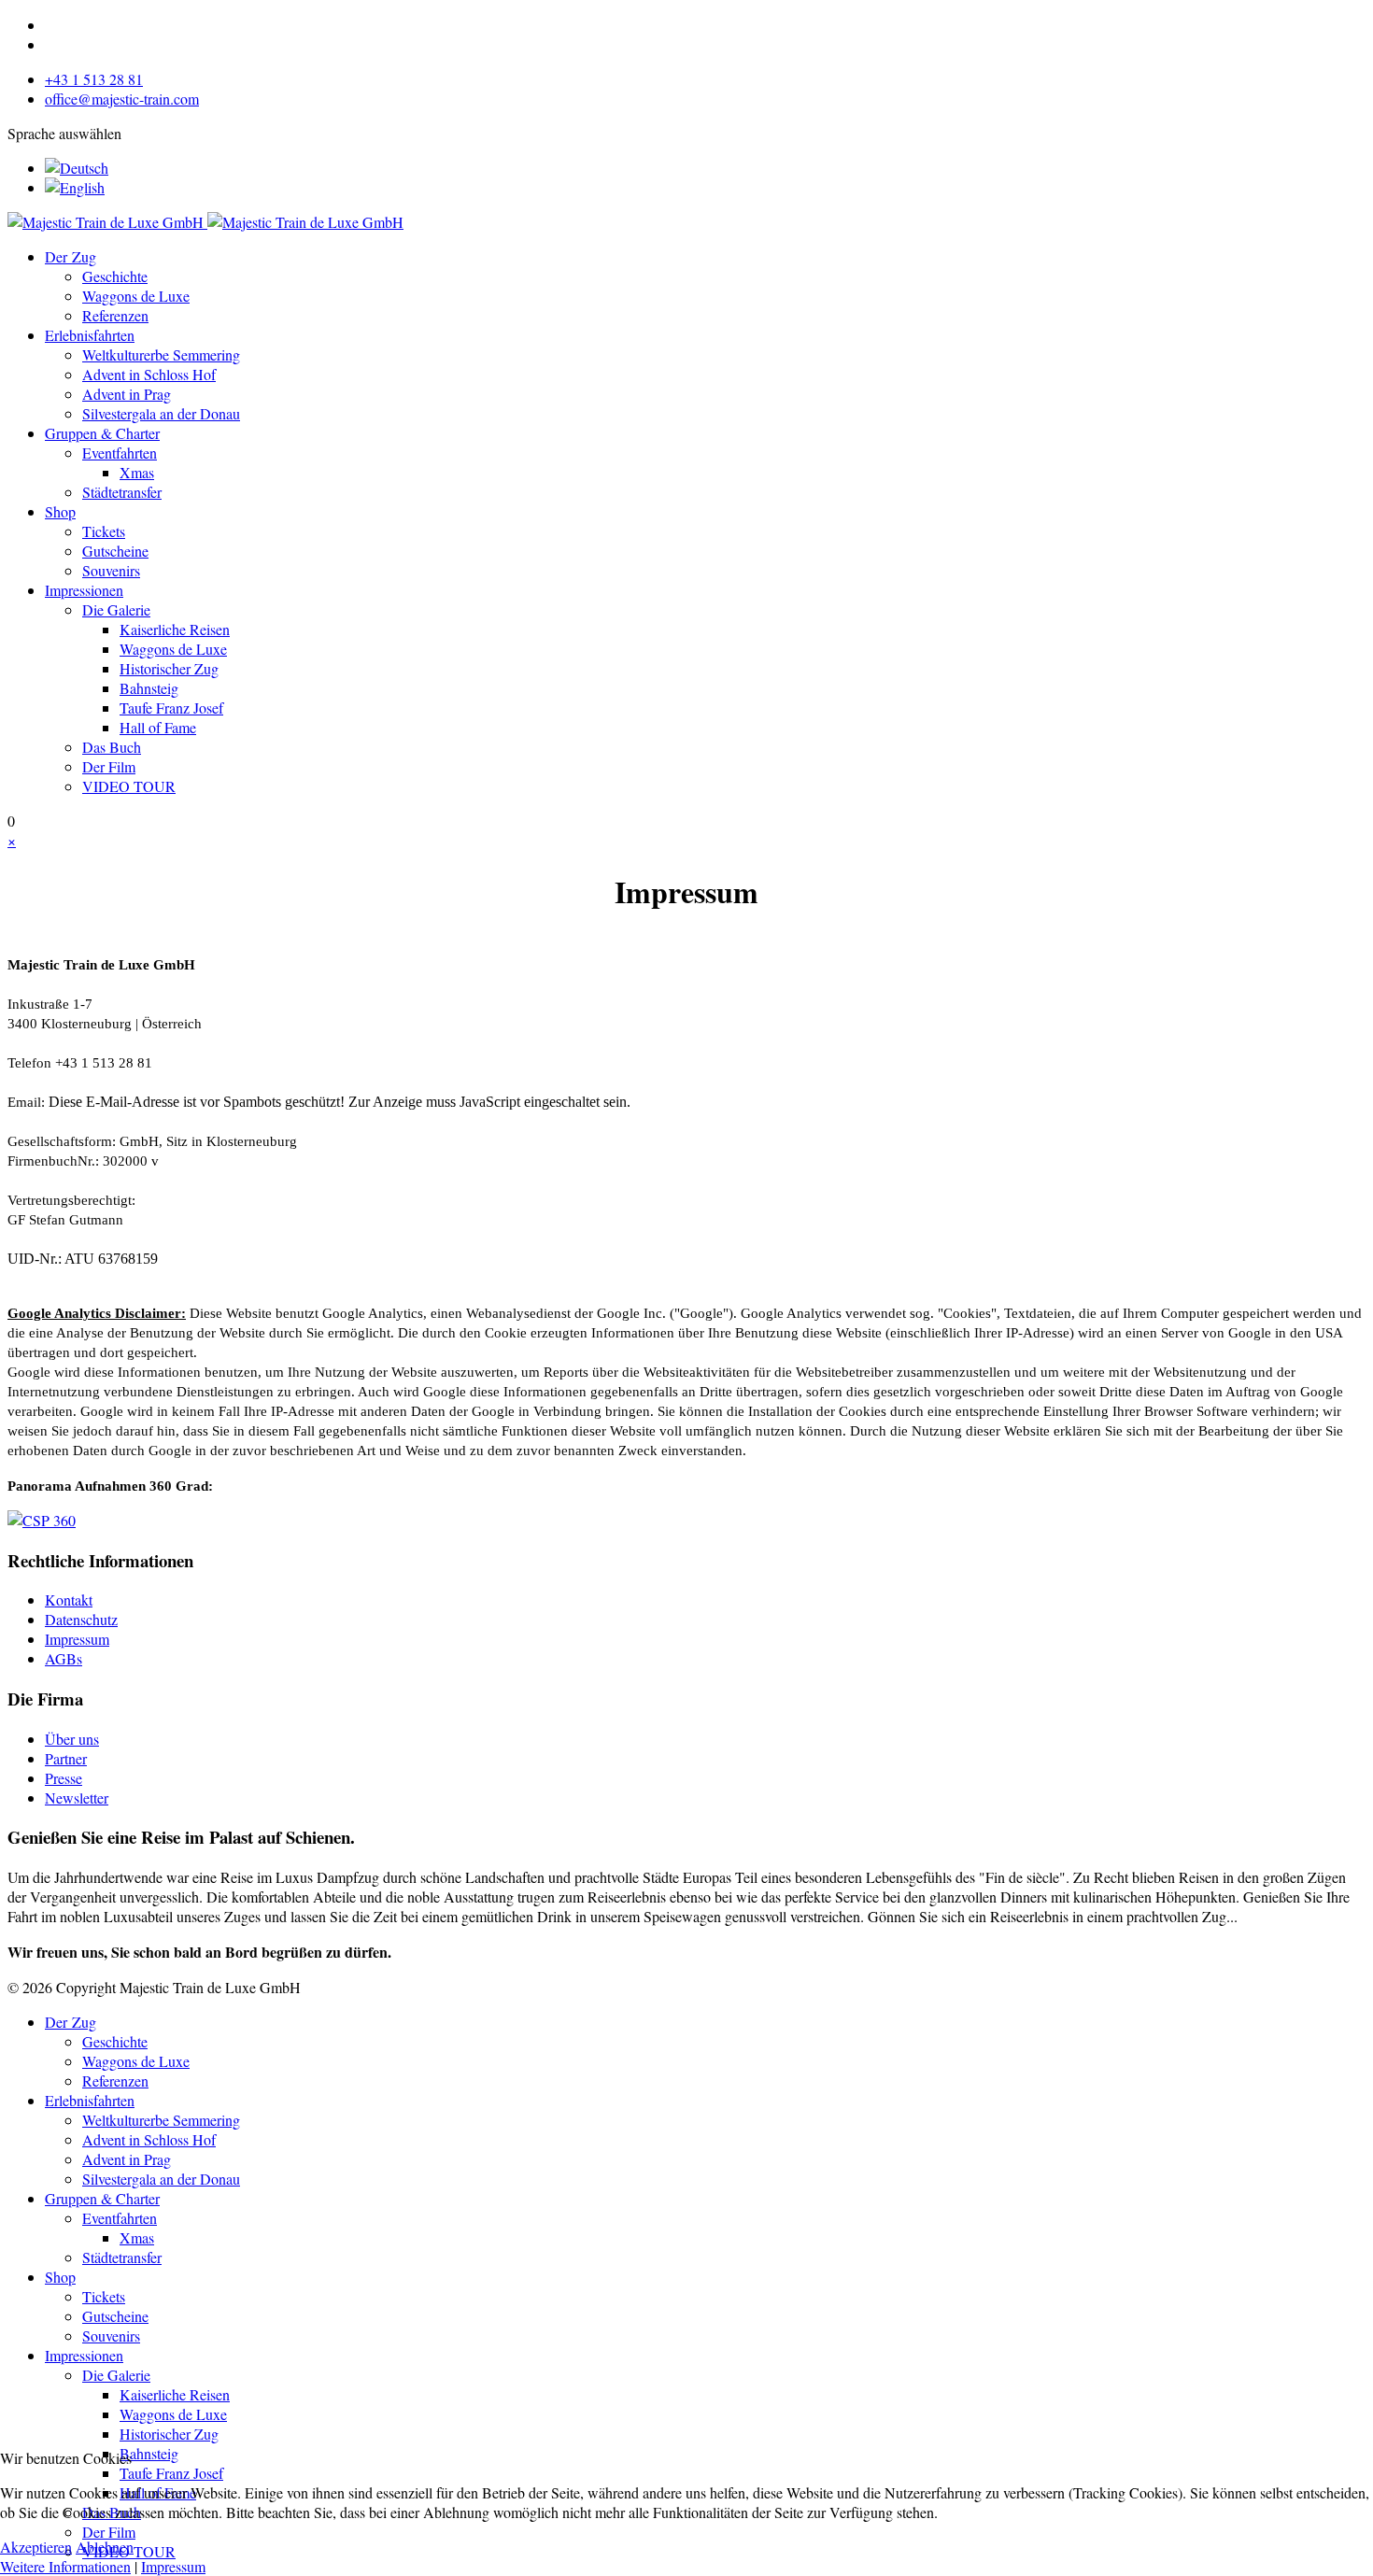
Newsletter (77, 1798)
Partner (66, 1758)
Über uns (72, 1739)
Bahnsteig (149, 688)
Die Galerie (116, 609)
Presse (64, 1778)
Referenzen (115, 315)
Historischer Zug (169, 668)
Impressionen (84, 590)
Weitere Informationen (65, 2566)
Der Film (109, 766)
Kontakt (69, 1599)
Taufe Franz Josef (171, 708)
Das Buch (112, 747)
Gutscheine (115, 551)
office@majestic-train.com (122, 99)
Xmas (137, 472)
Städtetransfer (122, 492)
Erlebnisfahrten (90, 335)
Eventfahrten (120, 453)
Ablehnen (105, 2547)
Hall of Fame (158, 727)
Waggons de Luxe (136, 296)
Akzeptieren (36, 2547)
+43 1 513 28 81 (94, 79)
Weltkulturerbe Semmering (161, 354)
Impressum (77, 1639)
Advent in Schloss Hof (149, 374)
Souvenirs (111, 570)
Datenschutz (81, 1619)
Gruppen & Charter (102, 433)
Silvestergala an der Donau (161, 413)
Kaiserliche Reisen (175, 629)
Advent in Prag (127, 394)
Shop (60, 511)
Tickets (104, 531)
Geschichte (115, 276)
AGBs (64, 1658)
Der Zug (71, 256)
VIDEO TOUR (129, 786)
